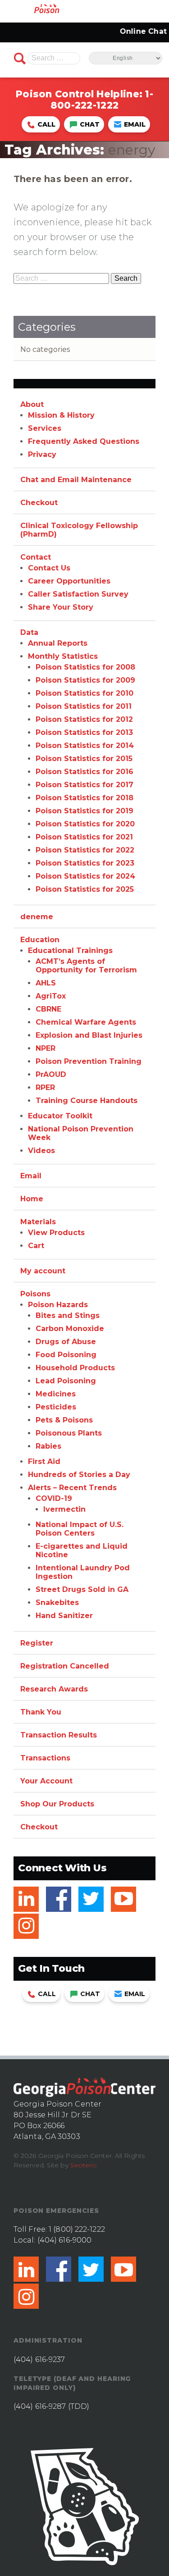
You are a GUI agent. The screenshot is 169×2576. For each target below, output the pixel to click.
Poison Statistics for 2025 (85, 889)
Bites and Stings (68, 1315)
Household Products (75, 1368)
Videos (41, 1151)
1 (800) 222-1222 (77, 2229)
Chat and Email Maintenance (76, 480)
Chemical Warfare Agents (86, 1022)
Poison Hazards (58, 1305)
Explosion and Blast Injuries (89, 1035)
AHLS (46, 983)
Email (135, 124)
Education (40, 940)
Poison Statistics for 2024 (85, 876)
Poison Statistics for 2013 (84, 732)
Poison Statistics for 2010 (84, 693)
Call (46, 124)
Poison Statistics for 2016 (84, 772)
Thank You (41, 1712)
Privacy (42, 454)
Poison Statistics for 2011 (84, 706)
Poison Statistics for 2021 (84, 837)
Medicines (56, 1394)
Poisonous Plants (69, 1433)
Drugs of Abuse (66, 1342)
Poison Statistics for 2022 (85, 850)
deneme (37, 917)
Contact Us (49, 568)
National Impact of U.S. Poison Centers (80, 1529)
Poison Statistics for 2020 (85, 824)
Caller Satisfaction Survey (78, 594)
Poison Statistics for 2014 (85, 745)
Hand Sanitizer (64, 1616)
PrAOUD (51, 1074)
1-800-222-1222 (102, 100)
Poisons (35, 1294)
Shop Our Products (57, 1804)
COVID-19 (54, 1498)
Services (45, 428)
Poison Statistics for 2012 (84, 719)
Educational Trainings (70, 951)
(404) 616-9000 (64, 2240)
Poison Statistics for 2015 (84, 759)
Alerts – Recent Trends (72, 1488)
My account (43, 1271)
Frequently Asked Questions (84, 441)
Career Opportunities (69, 581)
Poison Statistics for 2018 (84, 798)
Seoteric (84, 2165)
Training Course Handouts (87, 1101)
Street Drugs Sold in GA (82, 1589)
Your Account (46, 1781)
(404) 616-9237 (39, 2359)
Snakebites (57, 1603)
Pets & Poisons (64, 1420)
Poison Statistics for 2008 (85, 667)
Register (37, 1643)
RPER (45, 1087)
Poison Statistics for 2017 (84, 785)
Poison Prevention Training (89, 1061)
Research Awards (54, 1689)
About (32, 404)
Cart (36, 1246)
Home (32, 1199)
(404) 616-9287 (40, 2406)
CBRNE (48, 1009)
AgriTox (51, 996)
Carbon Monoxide (70, 1329)
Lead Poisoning (66, 1381)
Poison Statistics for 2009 (85, 680)
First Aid (44, 1461)
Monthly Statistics (63, 656)
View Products (56, 1233)
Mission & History (61, 415)
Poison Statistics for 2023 (85, 863)
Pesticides (56, 1407)
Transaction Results (59, 1735)
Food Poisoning (66, 1355)
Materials (38, 1222)
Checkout (39, 503)
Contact (36, 557)
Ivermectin (64, 1509)
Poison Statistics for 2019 (84, 811)
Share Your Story (61, 607)
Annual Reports (58, 643)
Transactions (45, 1758)
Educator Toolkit (60, 1116)
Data (29, 632)
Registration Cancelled (65, 1666)
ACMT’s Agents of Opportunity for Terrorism (86, 966)
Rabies (48, 1446)
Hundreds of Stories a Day (79, 1475)
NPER (46, 1048)
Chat (90, 124)
